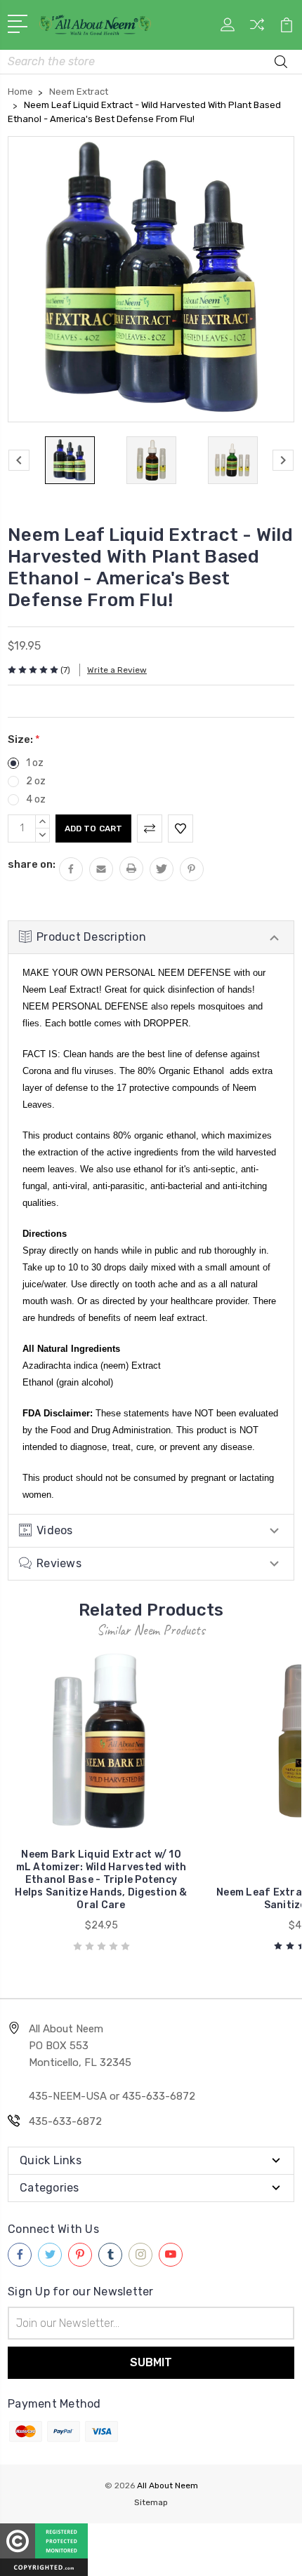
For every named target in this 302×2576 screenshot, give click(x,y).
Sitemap (151, 2502)
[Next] (283, 460)
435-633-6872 (65, 2121)
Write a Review (117, 670)
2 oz (36, 781)
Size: (24, 739)
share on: (32, 864)
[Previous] (19, 460)
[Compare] (257, 29)
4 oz (36, 799)
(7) (65, 670)
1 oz (35, 763)
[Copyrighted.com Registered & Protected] (44, 2549)
